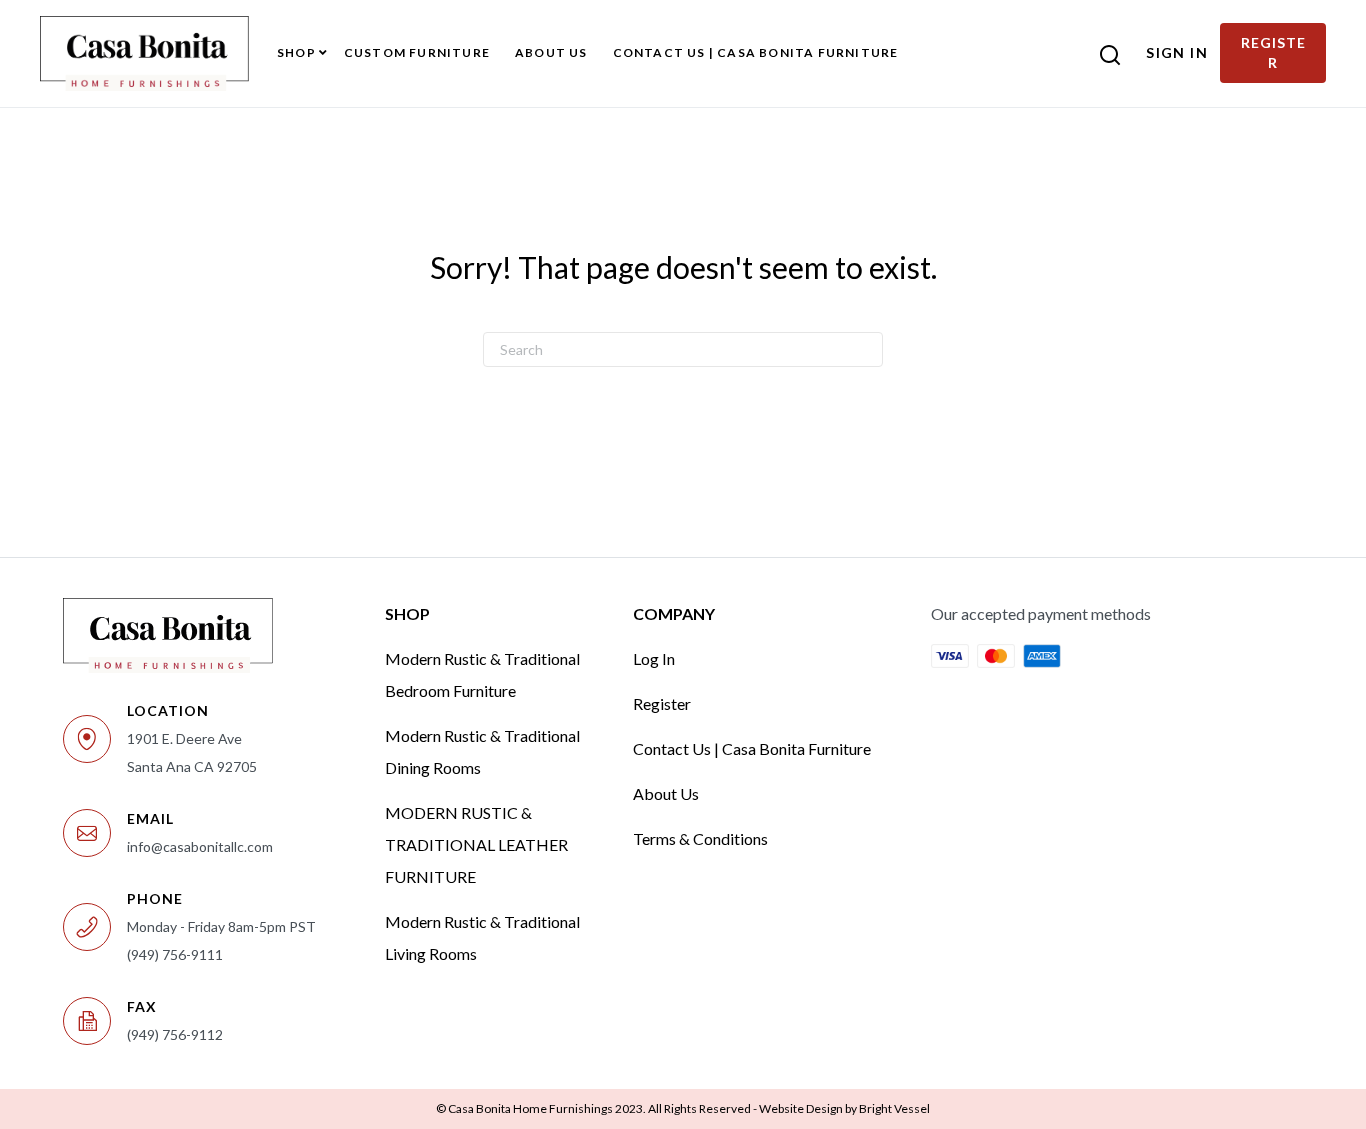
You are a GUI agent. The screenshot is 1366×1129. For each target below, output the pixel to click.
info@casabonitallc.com (200, 846)
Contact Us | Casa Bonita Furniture (752, 748)
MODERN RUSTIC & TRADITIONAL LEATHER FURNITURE (476, 844)
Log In (654, 658)
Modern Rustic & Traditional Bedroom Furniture (482, 674)
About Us (666, 793)
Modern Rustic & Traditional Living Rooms (482, 937)
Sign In (1177, 52)
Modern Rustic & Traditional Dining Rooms (482, 751)
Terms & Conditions (700, 838)
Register (662, 703)
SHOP (407, 613)
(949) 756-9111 (175, 954)
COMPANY (674, 613)
